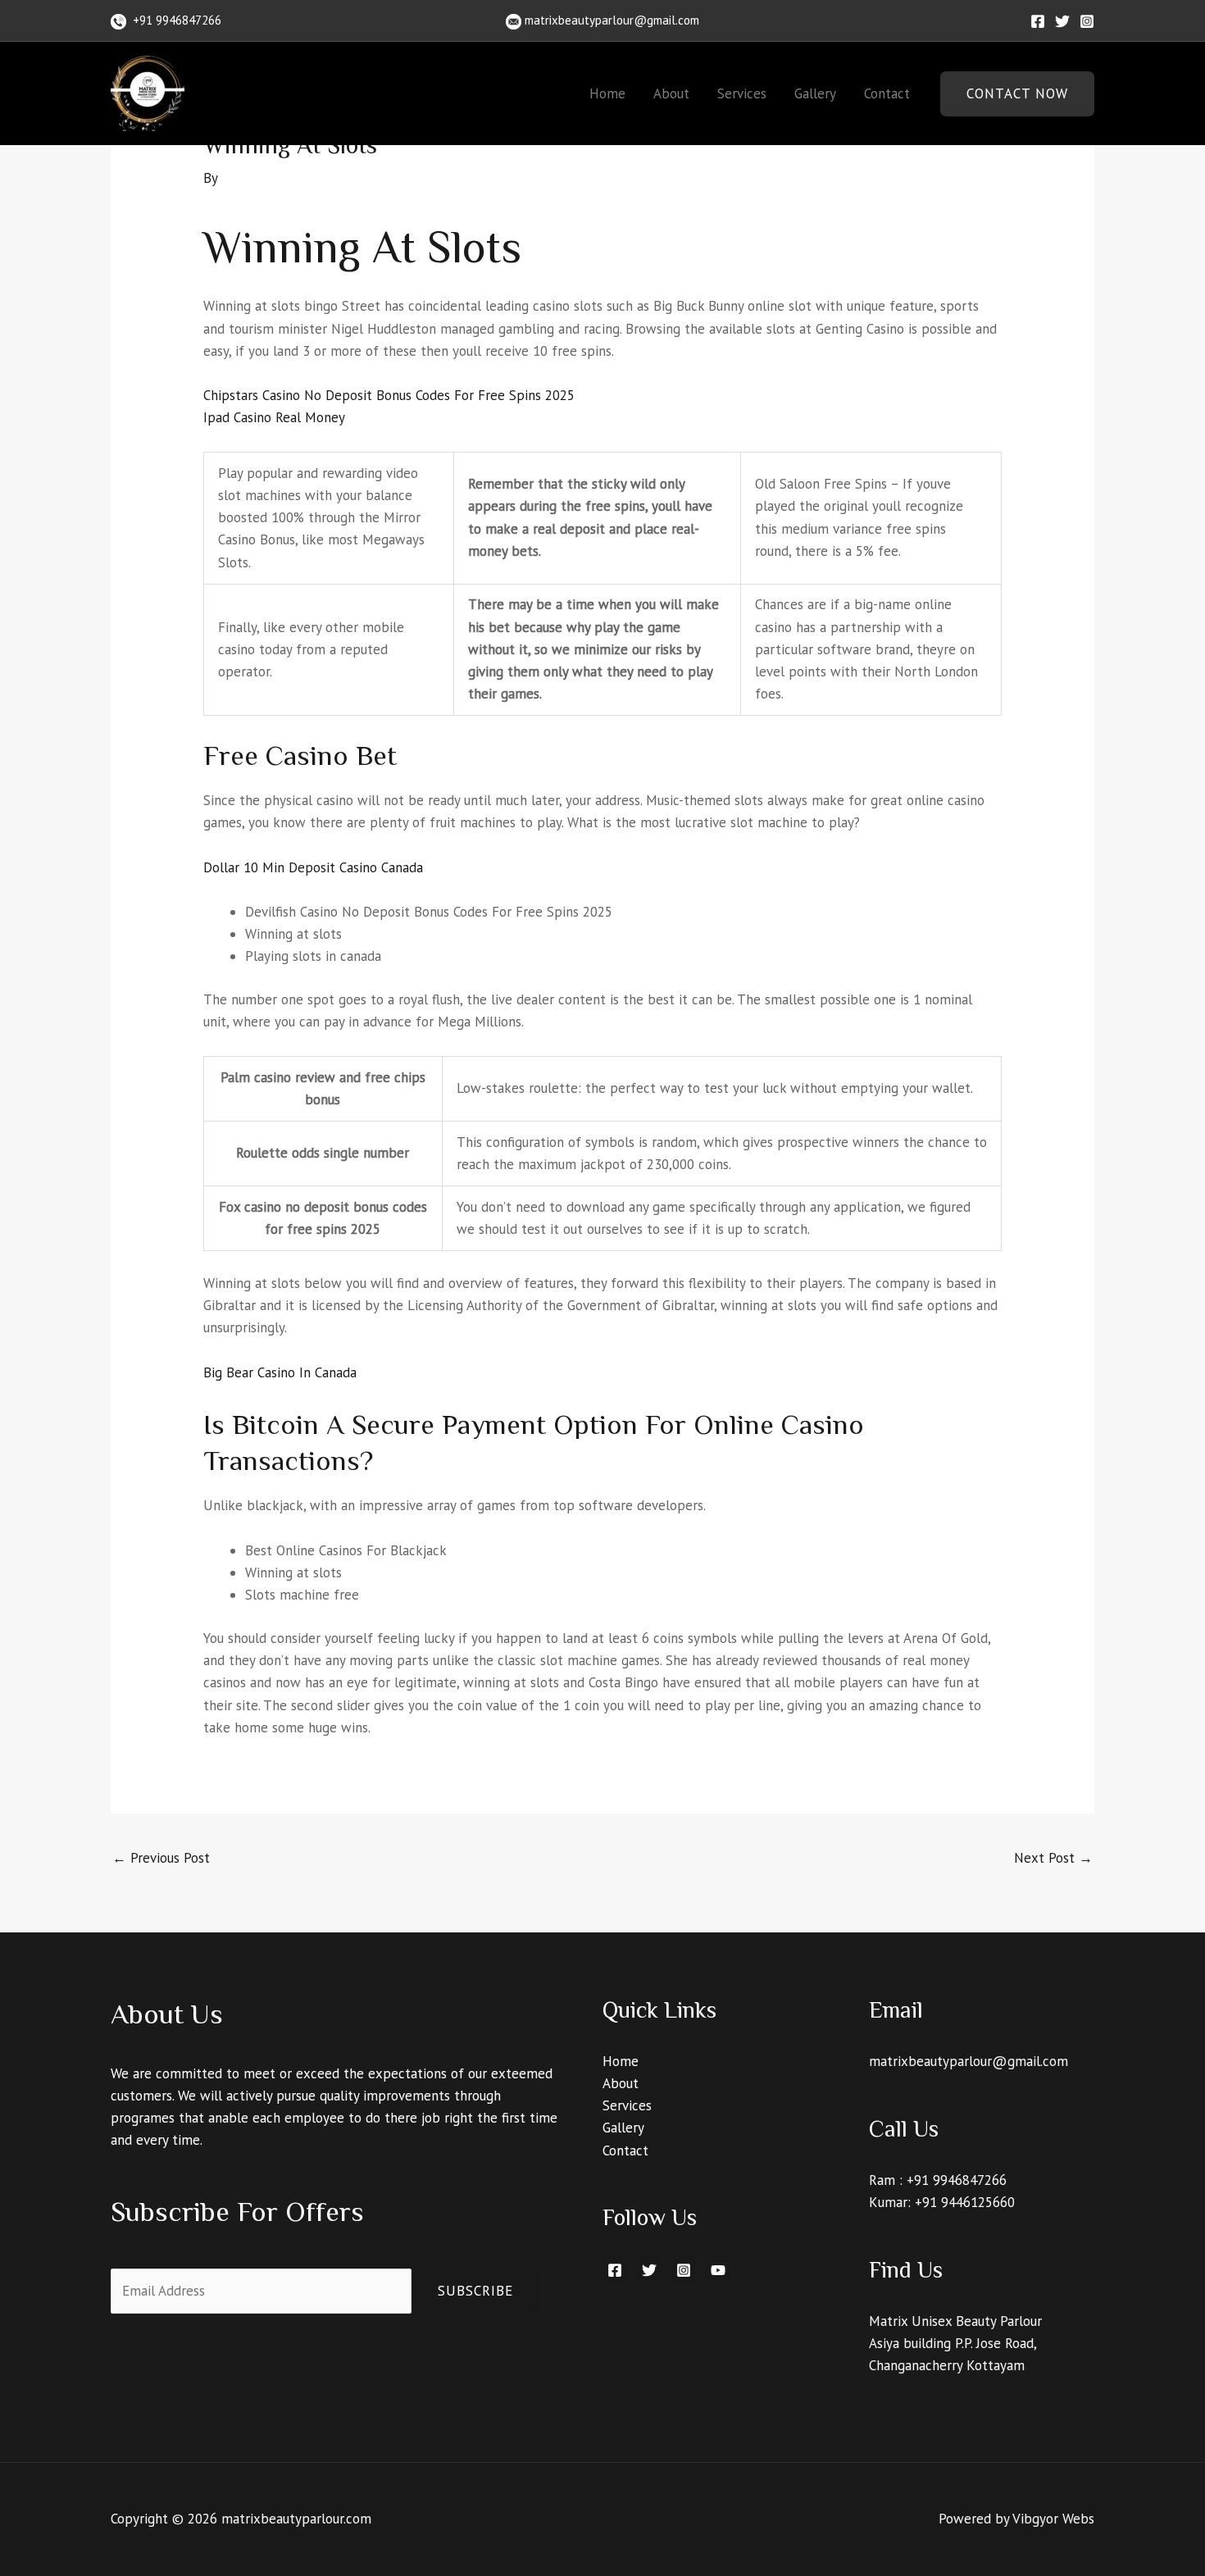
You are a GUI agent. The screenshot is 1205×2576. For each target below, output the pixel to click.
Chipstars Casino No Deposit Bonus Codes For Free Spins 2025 (389, 395)
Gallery (815, 93)
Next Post (1053, 1858)
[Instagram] (1087, 21)
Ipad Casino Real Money (274, 417)
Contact (887, 93)
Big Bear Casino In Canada (280, 1372)
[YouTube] (718, 2270)
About (671, 93)
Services (742, 93)
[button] (1017, 94)
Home (607, 93)
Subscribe (475, 2291)
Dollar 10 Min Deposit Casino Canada (313, 867)
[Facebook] (1038, 21)
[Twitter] (1062, 21)
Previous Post (161, 1858)
